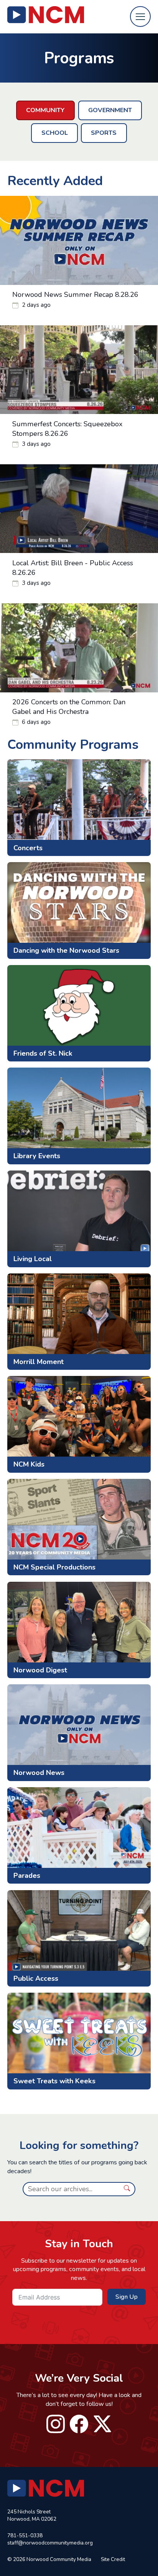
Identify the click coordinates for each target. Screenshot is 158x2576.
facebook (79, 2424)
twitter (103, 2424)
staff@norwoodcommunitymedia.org (50, 2543)
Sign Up (127, 2297)
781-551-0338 (25, 2535)
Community (45, 110)
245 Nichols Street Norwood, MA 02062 (32, 2515)
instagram (56, 2424)
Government (110, 110)
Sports (104, 133)
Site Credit (113, 2559)
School (55, 133)
